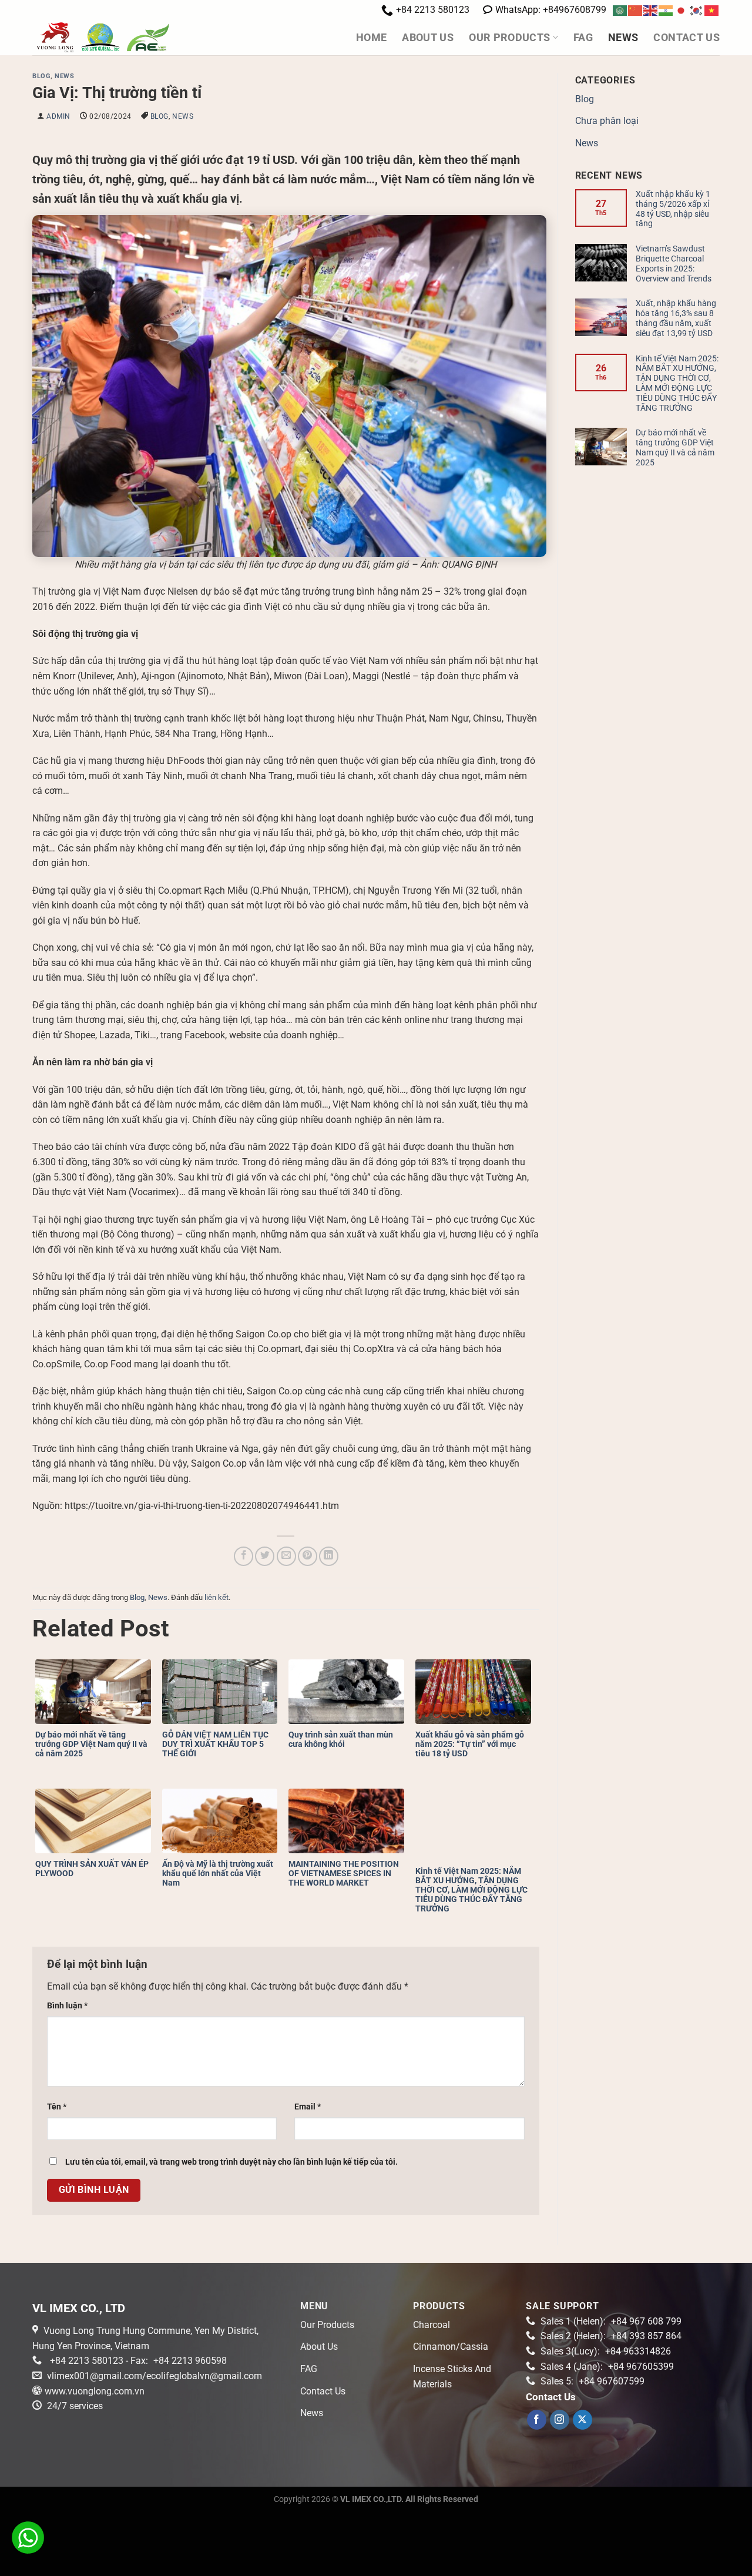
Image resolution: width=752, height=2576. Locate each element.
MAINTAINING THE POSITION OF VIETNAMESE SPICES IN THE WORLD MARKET (344, 1873)
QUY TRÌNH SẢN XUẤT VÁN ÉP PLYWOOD (92, 1869)
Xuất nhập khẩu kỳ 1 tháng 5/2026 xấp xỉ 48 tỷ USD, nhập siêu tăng (673, 209)
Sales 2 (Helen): (611, 2336)
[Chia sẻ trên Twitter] (265, 1556)
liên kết (216, 1597)
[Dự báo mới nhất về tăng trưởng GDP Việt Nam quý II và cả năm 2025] (96, 1692)
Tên (57, 2107)
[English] (651, 10)
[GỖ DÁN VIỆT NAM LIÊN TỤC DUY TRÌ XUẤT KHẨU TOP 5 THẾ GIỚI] (223, 1692)
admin (58, 116)
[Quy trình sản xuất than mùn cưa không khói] (349, 1692)
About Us (428, 38)
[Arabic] (620, 10)
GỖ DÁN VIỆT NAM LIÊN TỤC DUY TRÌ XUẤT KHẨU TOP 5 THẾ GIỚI (215, 1744)
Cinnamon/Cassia (451, 2347)
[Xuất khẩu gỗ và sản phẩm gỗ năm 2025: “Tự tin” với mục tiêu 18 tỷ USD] (476, 1692)
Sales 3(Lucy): (606, 2351)
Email (308, 2107)
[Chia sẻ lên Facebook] (244, 1556)
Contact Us (686, 38)
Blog (41, 76)
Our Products (509, 38)
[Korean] (697, 10)
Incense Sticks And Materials (452, 2377)
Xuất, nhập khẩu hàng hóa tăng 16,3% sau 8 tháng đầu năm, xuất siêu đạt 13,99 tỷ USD (676, 318)
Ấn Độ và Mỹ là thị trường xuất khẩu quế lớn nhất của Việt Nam (218, 1873)
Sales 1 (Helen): (611, 2321)
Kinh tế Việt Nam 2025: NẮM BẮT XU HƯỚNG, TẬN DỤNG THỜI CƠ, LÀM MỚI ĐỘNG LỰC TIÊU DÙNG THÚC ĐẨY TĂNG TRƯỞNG (471, 1890)
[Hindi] (666, 10)
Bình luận (67, 2006)
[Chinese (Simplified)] (636, 10)
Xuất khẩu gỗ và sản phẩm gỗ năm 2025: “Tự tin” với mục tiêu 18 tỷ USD (470, 1744)
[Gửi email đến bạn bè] (286, 1556)
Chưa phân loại (607, 121)
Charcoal (432, 2325)
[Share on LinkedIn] (329, 1556)
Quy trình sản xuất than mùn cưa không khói (341, 1739)
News (623, 38)
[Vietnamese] (712, 10)
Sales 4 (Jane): (607, 2367)
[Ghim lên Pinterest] (308, 1556)
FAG (583, 38)
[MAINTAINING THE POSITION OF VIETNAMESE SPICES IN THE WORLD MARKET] (349, 1821)
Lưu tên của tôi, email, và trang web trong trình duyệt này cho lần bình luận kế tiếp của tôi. (231, 2162)
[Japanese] (681, 10)
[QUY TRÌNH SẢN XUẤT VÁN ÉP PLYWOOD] (96, 1821)
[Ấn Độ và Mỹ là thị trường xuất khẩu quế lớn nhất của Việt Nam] (223, 1821)
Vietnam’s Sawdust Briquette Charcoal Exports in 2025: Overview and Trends (674, 263)
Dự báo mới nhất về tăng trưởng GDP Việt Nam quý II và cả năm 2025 (91, 1744)
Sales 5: (592, 2381)
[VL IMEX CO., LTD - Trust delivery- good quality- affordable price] (127, 38)
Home (371, 38)
